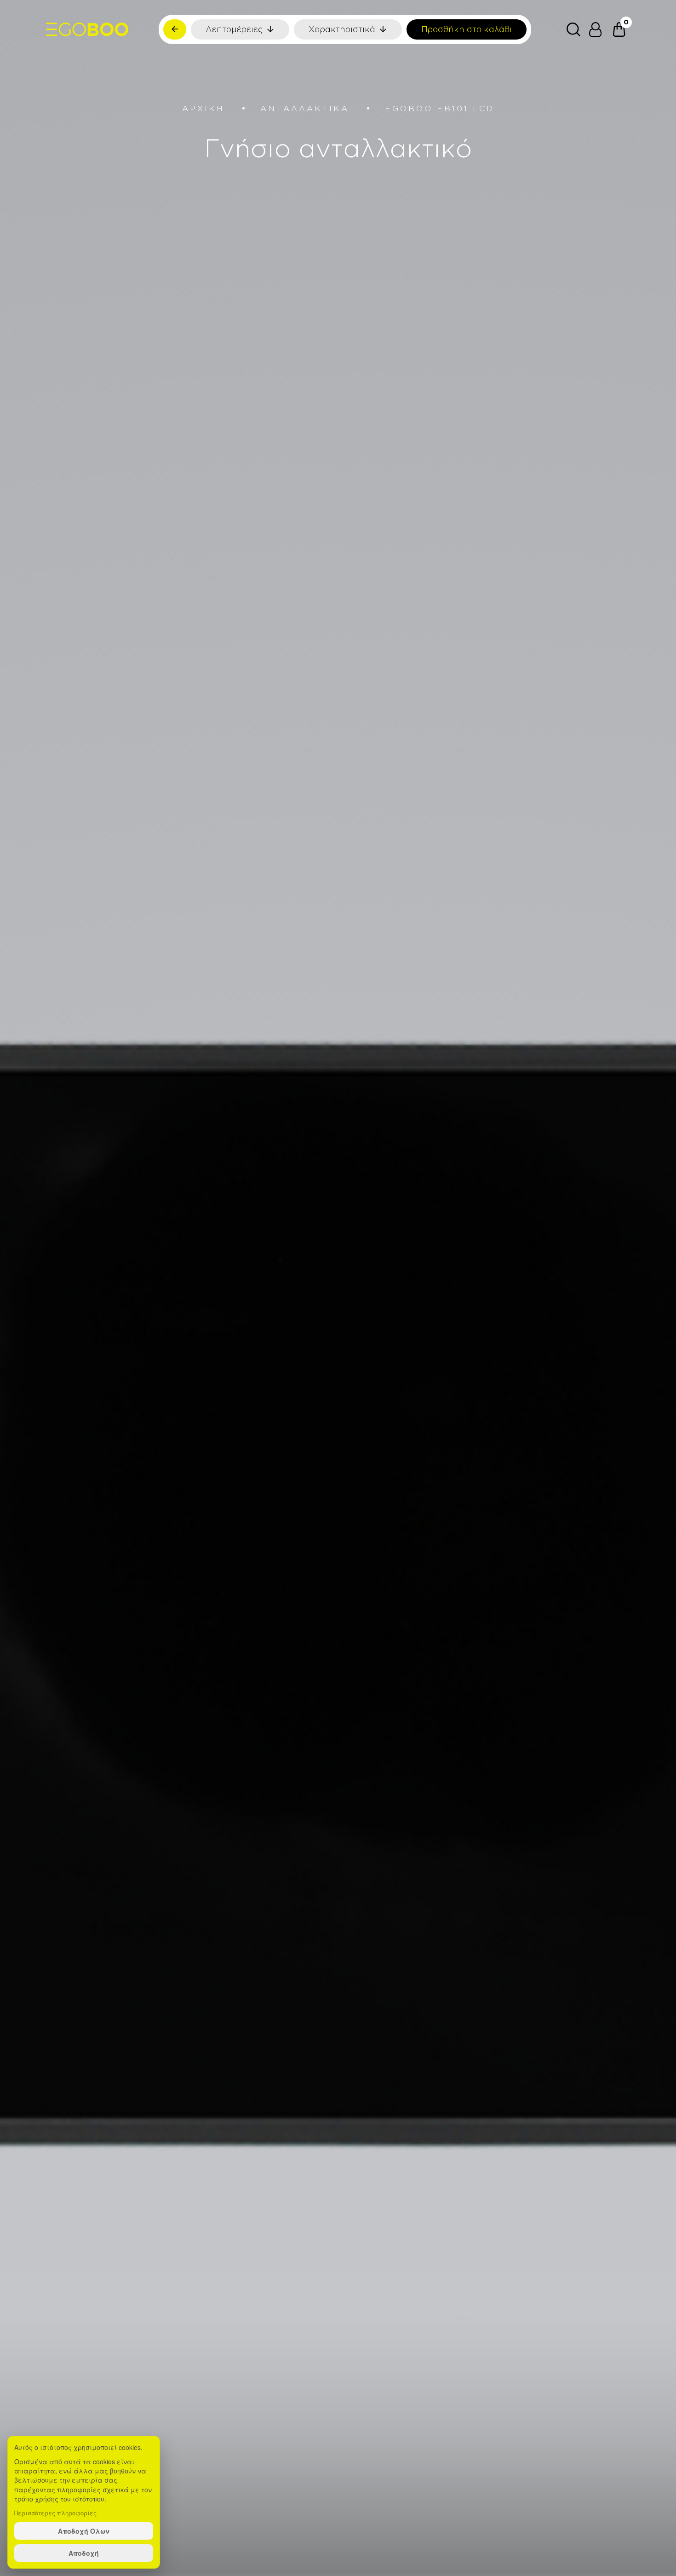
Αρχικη (203, 108)
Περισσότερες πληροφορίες (55, 2513)
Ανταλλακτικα (305, 108)
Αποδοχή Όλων (84, 2531)
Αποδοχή (84, 2553)
